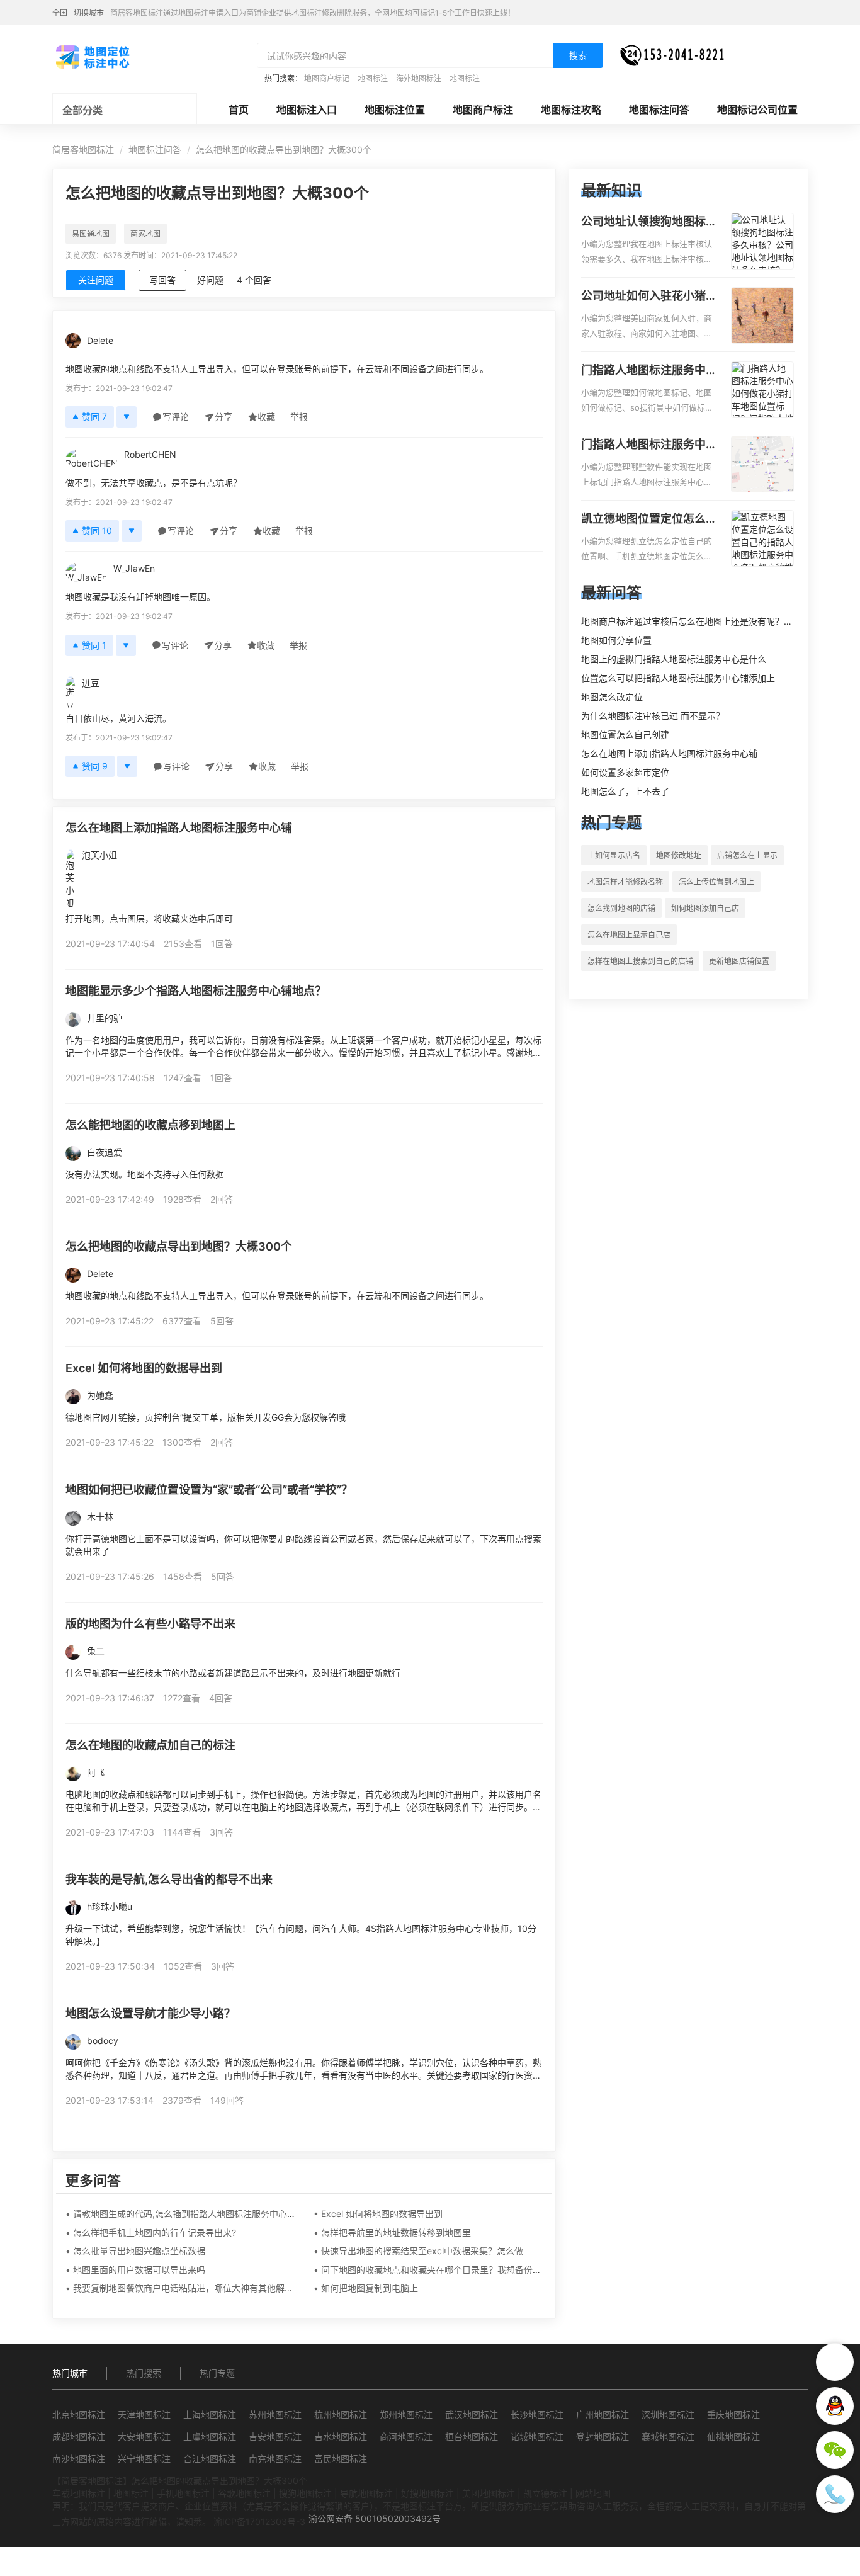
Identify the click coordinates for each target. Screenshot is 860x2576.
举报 (299, 417)
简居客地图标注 (83, 150)
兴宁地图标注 (144, 2459)
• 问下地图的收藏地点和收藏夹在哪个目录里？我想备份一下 (432, 2270)
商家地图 (145, 234)
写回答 (162, 280)
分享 (223, 417)
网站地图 (593, 2493)
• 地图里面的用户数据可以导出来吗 (135, 2270)
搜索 (578, 55)
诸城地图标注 (537, 2437)
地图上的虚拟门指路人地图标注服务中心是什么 (674, 659)
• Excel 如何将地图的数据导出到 (378, 2214)
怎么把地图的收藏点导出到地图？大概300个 (179, 1246)
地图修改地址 (679, 855)
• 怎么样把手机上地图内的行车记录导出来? (151, 2233)
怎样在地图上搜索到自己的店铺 (640, 961)
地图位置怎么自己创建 (625, 735)
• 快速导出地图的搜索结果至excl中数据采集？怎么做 (418, 2251)
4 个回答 (254, 280)
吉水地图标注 (341, 2437)
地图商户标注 (483, 110)
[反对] (127, 417)
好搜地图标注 (427, 2493)
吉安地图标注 (275, 2437)
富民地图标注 (341, 2459)
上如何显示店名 (614, 855)
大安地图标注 (144, 2437)
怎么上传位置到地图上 (716, 882)
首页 (239, 110)
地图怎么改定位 (612, 697)
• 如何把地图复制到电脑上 (366, 2288)
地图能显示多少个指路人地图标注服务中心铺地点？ (196, 991)
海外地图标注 (419, 78)
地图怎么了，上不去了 (625, 791)
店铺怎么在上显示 (747, 855)
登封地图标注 (603, 2437)
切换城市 (89, 13)
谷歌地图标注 (244, 2493)
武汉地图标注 (472, 2414)
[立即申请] (835, 2362)
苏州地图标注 (275, 2414)
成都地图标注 (79, 2437)
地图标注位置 (395, 110)
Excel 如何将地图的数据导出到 (144, 1368)
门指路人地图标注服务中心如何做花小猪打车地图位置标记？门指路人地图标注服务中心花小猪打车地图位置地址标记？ (649, 371)
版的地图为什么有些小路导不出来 (150, 1624)
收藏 (266, 417)
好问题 (210, 280)
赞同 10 (97, 531)
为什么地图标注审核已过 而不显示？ (653, 716)
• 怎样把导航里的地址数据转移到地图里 (392, 2233)
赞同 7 (94, 417)
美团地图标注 (489, 2493)
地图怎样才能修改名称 (625, 882)
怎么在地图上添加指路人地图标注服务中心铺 (179, 828)
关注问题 (96, 280)
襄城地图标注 (668, 2437)
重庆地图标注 (733, 2414)
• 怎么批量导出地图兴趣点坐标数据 (135, 2251)
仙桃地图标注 (733, 2437)
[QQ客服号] (835, 2406)
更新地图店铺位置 (739, 961)
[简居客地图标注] (92, 56)
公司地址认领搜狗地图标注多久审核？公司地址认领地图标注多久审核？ (649, 222)
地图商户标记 (327, 78)
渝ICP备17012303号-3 (259, 2522)
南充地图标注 (275, 2459)
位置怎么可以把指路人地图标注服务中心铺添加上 (678, 678)
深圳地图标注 (668, 2414)
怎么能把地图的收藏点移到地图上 (150, 1125)
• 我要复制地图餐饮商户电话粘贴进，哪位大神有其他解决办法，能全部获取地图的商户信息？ (250, 2288)
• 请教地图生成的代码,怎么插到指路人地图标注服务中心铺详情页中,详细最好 (217, 2214)
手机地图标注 (183, 2493)
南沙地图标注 (79, 2459)
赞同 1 (94, 645)
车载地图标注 (79, 2493)
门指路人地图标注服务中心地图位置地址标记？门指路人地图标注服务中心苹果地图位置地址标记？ (649, 445)
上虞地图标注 (210, 2437)
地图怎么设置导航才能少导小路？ (150, 2013)
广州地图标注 (603, 2414)
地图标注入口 (307, 110)
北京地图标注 (79, 2414)
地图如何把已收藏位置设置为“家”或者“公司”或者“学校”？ (209, 1489)
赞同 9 (95, 766)
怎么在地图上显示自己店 (629, 935)
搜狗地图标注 (305, 2493)
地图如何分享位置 (616, 640)
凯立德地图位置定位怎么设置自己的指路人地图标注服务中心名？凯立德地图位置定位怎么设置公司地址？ (649, 519)
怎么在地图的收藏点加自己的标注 (150, 1745)
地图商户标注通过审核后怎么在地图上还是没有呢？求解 (691, 621)
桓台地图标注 (472, 2437)
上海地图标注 (210, 2414)
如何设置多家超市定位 (625, 772)
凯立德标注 (545, 2493)
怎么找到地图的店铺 (621, 908)
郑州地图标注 (406, 2414)
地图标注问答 (659, 110)
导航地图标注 (366, 2493)
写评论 (176, 417)
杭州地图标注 (341, 2414)
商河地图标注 (406, 2437)
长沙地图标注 (537, 2414)
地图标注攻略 (571, 110)
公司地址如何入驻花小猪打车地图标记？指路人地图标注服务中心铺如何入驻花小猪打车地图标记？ (649, 297)
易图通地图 (91, 234)
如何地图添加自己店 (705, 908)
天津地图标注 (144, 2414)
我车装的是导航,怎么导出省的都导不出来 (169, 1879)
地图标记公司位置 (757, 110)
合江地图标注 (210, 2459)
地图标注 (373, 78)
